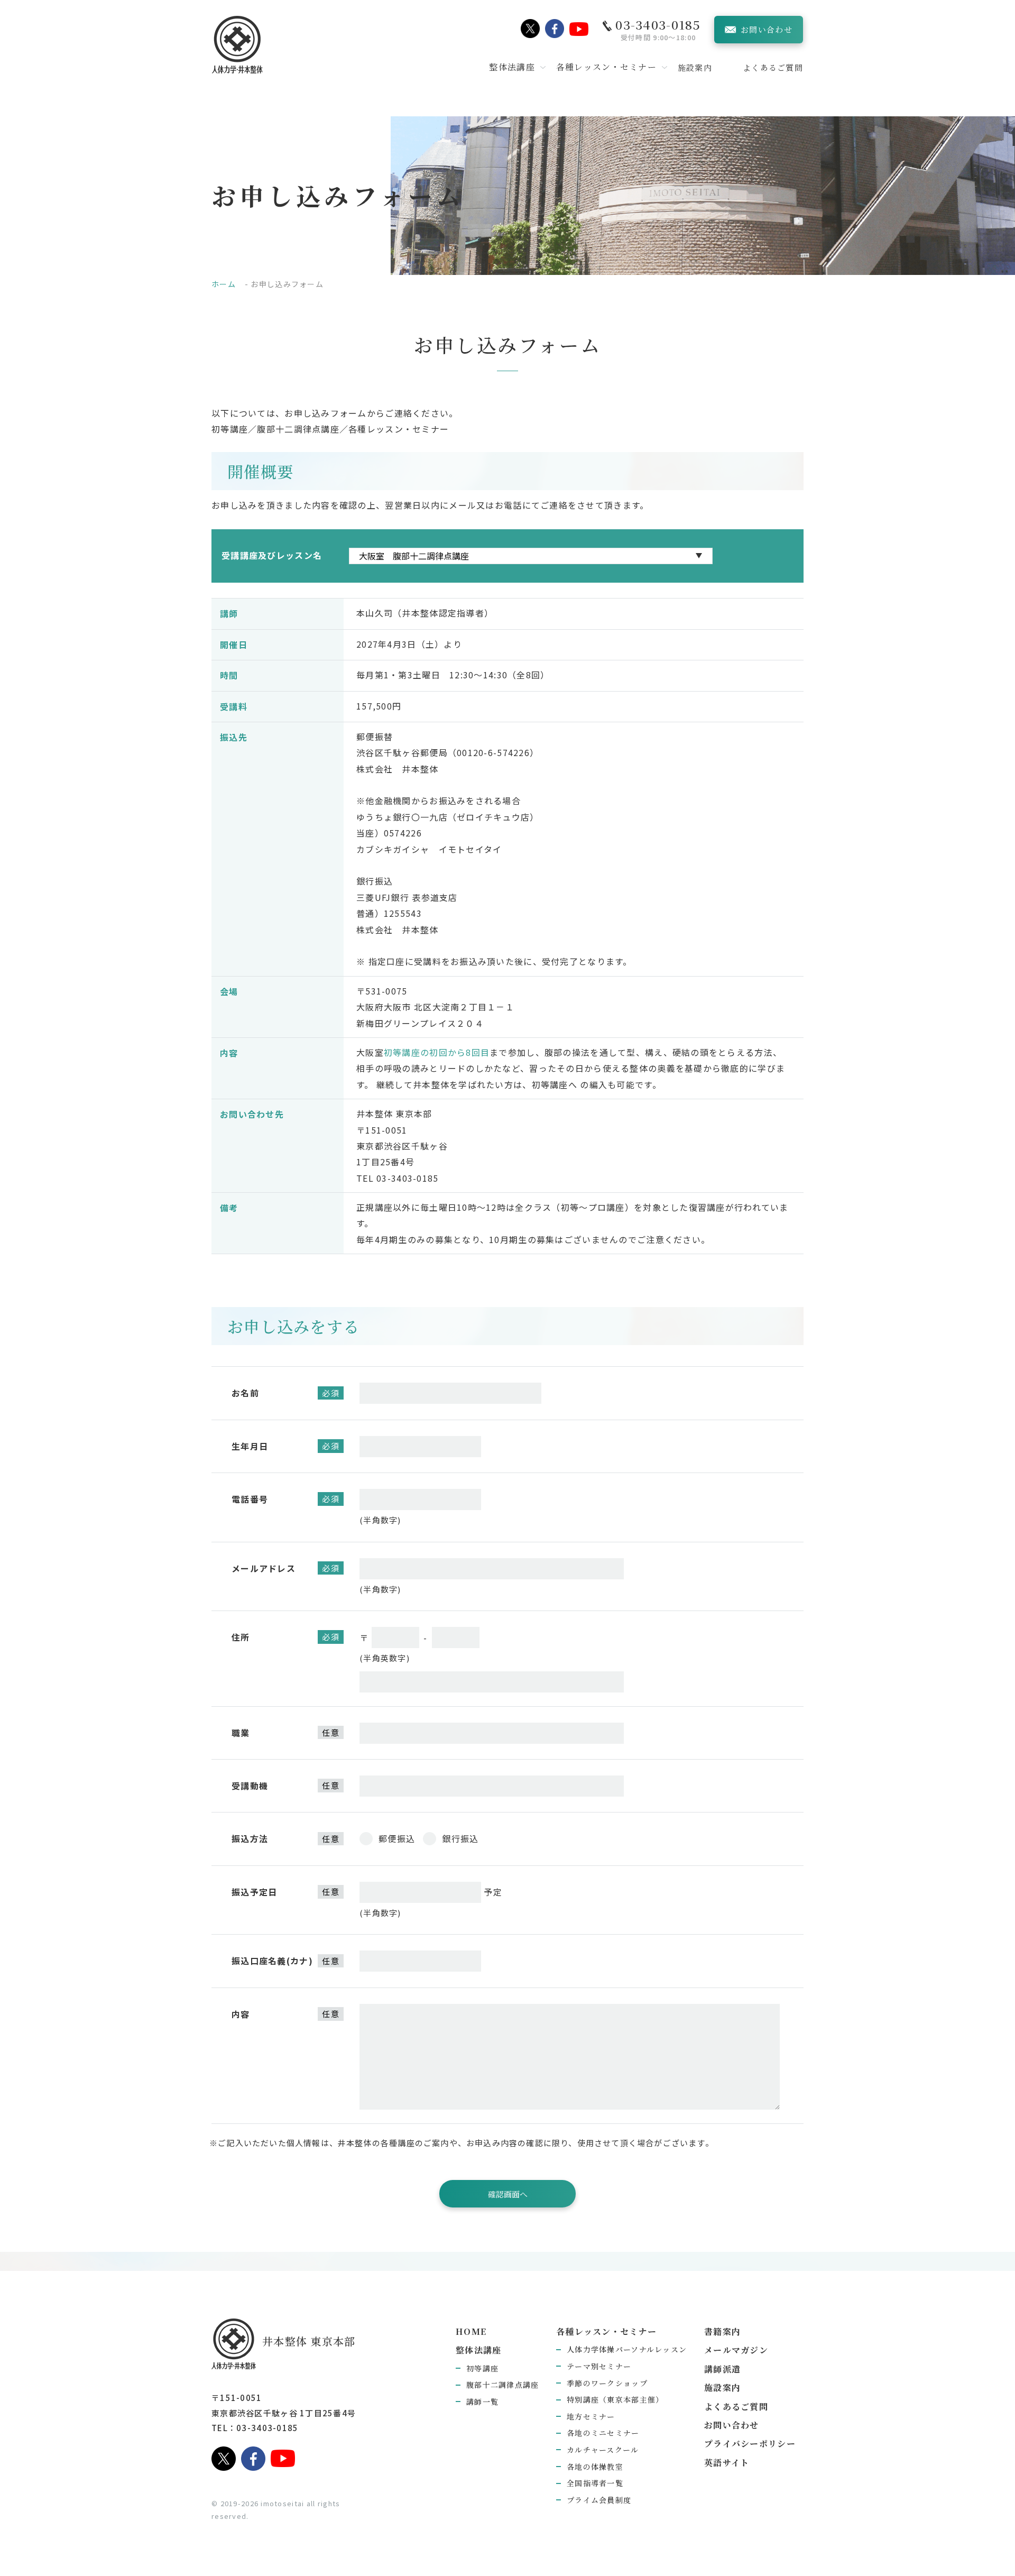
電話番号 (250, 1499)
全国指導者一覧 (595, 2483)
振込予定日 (254, 1892)
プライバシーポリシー (750, 2444)
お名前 (245, 1393)
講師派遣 (722, 2369)
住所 (241, 1637)
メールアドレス (264, 1568)
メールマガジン (736, 2350)
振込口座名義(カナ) (272, 1961)
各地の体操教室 (595, 2467)
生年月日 (250, 1446)
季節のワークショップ (607, 2383)
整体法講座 (478, 2350)
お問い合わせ (732, 2425)
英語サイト (727, 2463)
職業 (241, 1733)
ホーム (224, 284)
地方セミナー (591, 2416)
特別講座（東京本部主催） (615, 2399)
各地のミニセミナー (603, 2433)
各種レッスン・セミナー (606, 2331)
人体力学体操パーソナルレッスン (627, 2349)
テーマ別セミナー (599, 2366)
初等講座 (482, 2368)
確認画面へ (508, 2194)
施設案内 (695, 67)
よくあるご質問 (773, 67)
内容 (241, 2014)
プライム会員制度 (599, 2500)
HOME (471, 2331)
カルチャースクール (603, 2450)
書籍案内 (722, 2331)
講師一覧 (482, 2402)
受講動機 (250, 1786)
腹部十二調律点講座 (503, 2385)
